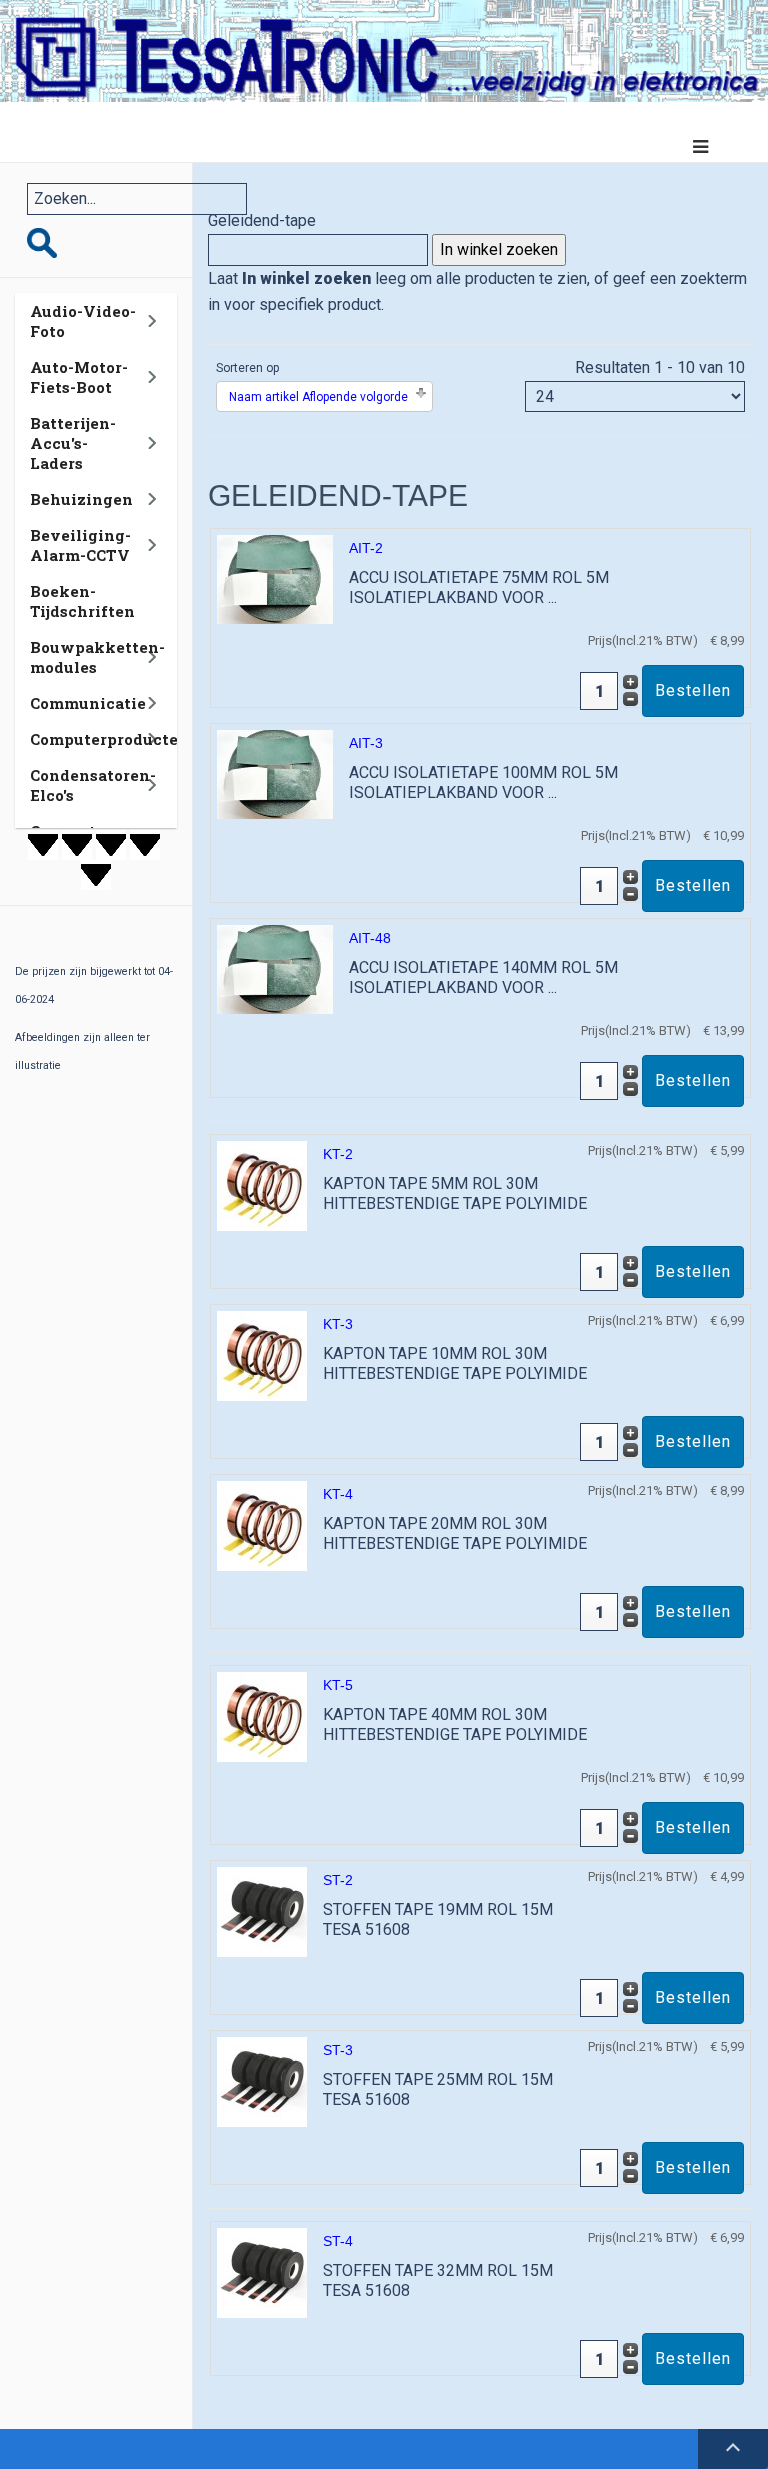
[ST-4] (262, 2272)
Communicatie (88, 703)
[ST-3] (262, 2081)
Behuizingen (81, 499)
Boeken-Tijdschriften (82, 601)
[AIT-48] (275, 968)
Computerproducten (109, 739)
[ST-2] (262, 1911)
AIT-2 (366, 548)
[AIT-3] (275, 773)
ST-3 (338, 2050)
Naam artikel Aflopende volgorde (318, 397)
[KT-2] (262, 1185)
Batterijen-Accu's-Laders (73, 443)
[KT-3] (262, 1355)
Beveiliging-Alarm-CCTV (80, 545)
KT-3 (338, 1324)
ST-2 (338, 1880)
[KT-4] (262, 1525)
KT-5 (338, 1685)
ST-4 (338, 2241)
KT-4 (338, 1494)
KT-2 (338, 1154)
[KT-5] (262, 1716)
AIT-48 (370, 938)
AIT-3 (366, 743)
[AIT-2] (275, 578)
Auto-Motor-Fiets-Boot (79, 377)
